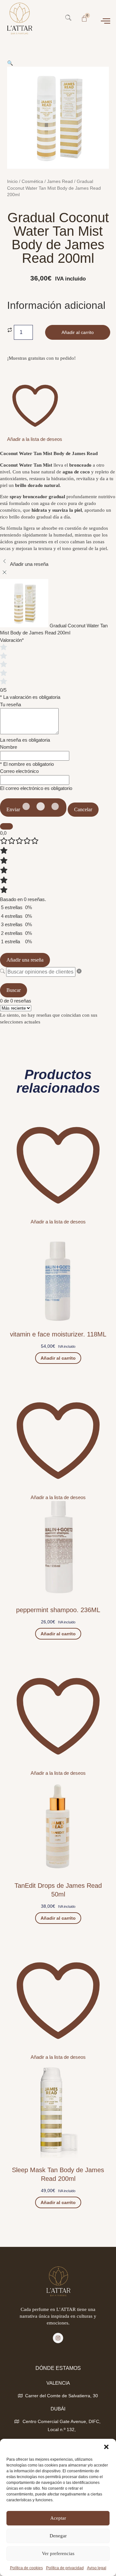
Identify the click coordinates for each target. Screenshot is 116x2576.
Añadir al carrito (78, 332)
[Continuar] (6, 826)
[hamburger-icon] (106, 22)
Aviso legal (97, 2568)
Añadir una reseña (25, 960)
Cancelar (83, 809)
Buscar (14, 990)
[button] (106, 2447)
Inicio (12, 181)
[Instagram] (58, 2338)
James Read (60, 181)
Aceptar (58, 2518)
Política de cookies (26, 2568)
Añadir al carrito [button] (58, 1358)
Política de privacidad (65, 2568)
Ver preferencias (58, 2553)
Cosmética (32, 181)
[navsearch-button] (68, 19)
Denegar (58, 2536)
